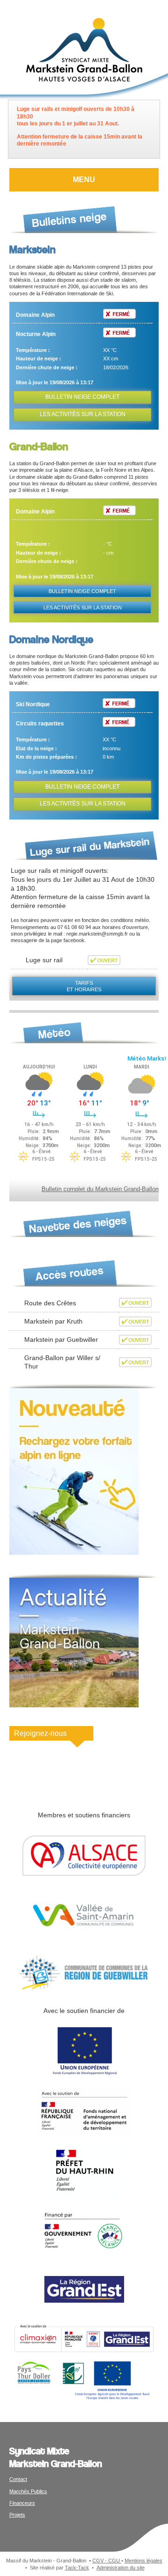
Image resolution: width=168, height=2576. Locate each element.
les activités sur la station (83, 414)
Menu (84, 179)
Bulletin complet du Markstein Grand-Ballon (100, 1189)
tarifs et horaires (84, 986)
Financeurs (22, 2503)
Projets (17, 2515)
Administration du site (121, 2568)
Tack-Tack (77, 2568)
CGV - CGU (107, 2561)
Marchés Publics (28, 2491)
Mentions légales (143, 2561)
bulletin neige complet (82, 397)
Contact (18, 2479)
